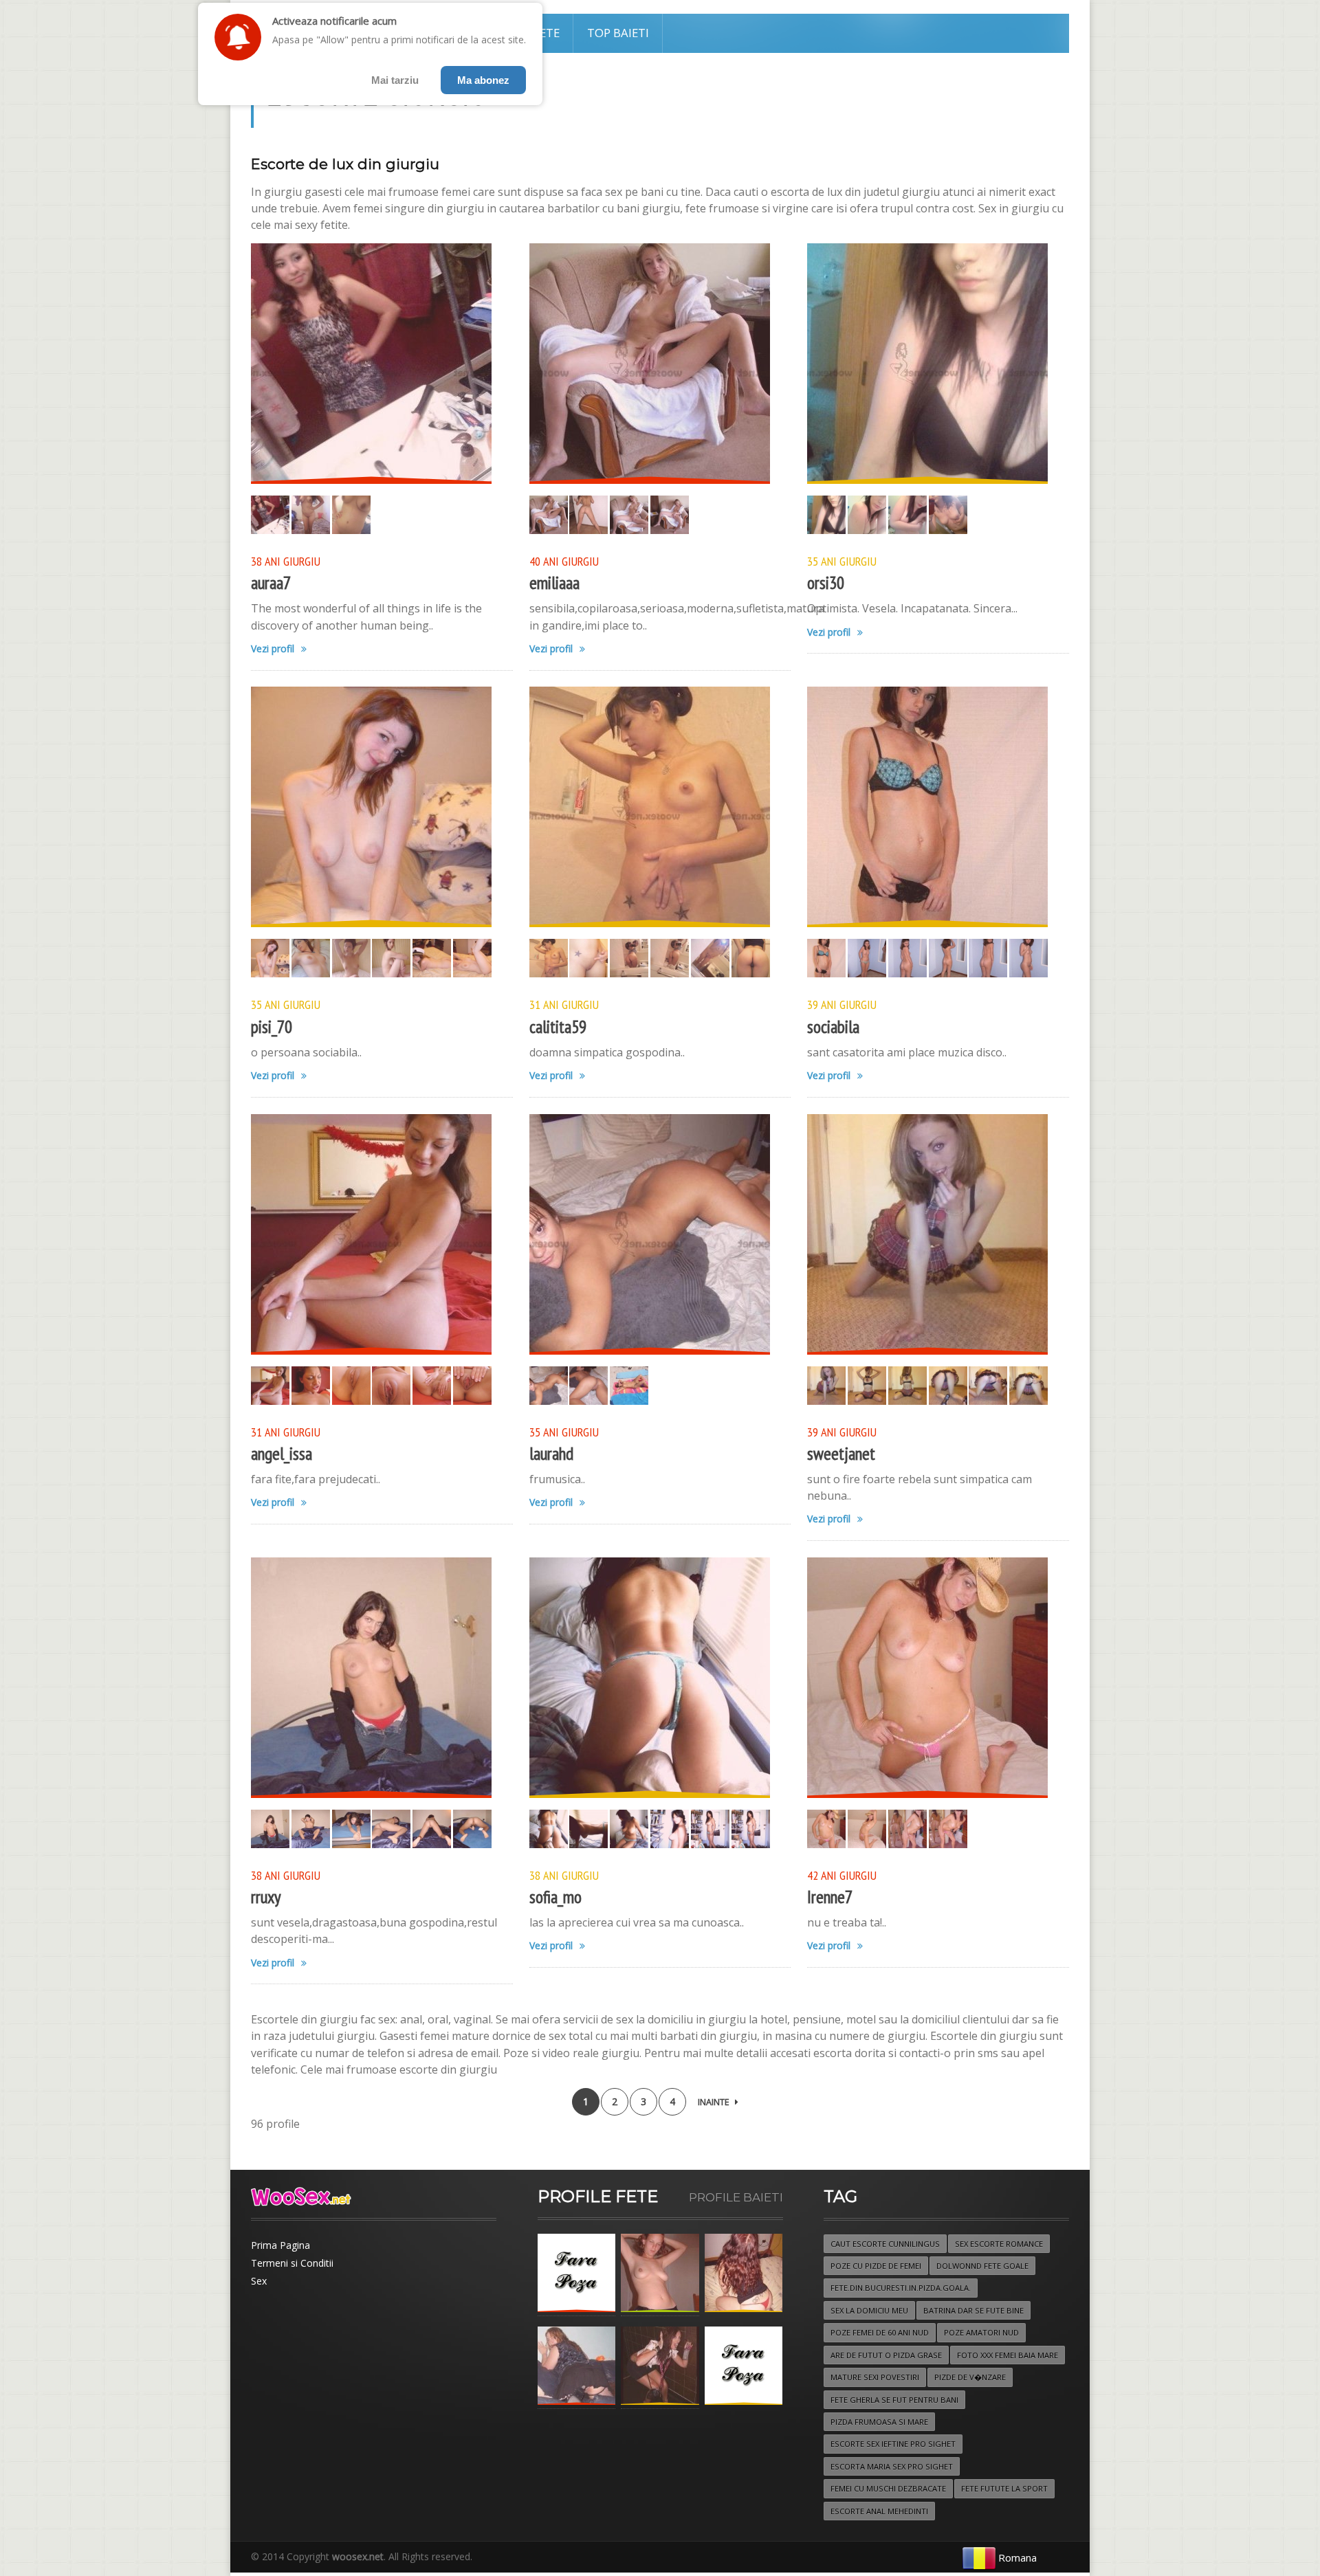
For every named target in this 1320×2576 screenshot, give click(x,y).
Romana (1017, 2557)
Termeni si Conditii (292, 2263)
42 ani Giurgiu (842, 1875)
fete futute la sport (1004, 2488)
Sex (259, 2281)
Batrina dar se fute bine (973, 2310)
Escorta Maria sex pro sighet (892, 2466)
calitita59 (558, 1026)
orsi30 (826, 582)
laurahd (551, 1453)
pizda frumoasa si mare (879, 2422)
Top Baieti (618, 33)
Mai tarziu (395, 80)
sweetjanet (841, 1453)
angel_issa (282, 1453)
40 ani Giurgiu (564, 561)
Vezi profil (273, 649)
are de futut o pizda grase (886, 2355)
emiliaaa (554, 582)
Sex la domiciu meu (869, 2310)
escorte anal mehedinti (879, 2511)
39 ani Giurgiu (842, 1004)
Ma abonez (483, 80)
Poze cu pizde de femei (876, 2266)
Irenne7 (830, 1897)
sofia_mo (555, 1897)
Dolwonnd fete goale (982, 2266)
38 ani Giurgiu (286, 561)
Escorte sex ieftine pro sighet (893, 2444)
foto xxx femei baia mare (1008, 2355)
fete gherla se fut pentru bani (894, 2400)
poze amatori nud (981, 2332)
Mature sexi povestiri (875, 2377)
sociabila (833, 1026)
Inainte (714, 2102)
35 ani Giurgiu (842, 561)
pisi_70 (272, 1026)
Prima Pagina (280, 2245)
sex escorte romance (999, 2244)
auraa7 (271, 582)
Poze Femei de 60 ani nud (880, 2332)
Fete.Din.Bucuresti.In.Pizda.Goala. (901, 2288)
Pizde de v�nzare (970, 2377)
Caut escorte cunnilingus (885, 2244)
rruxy (266, 1897)
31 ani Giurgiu (564, 1004)
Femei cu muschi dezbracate (888, 2488)
